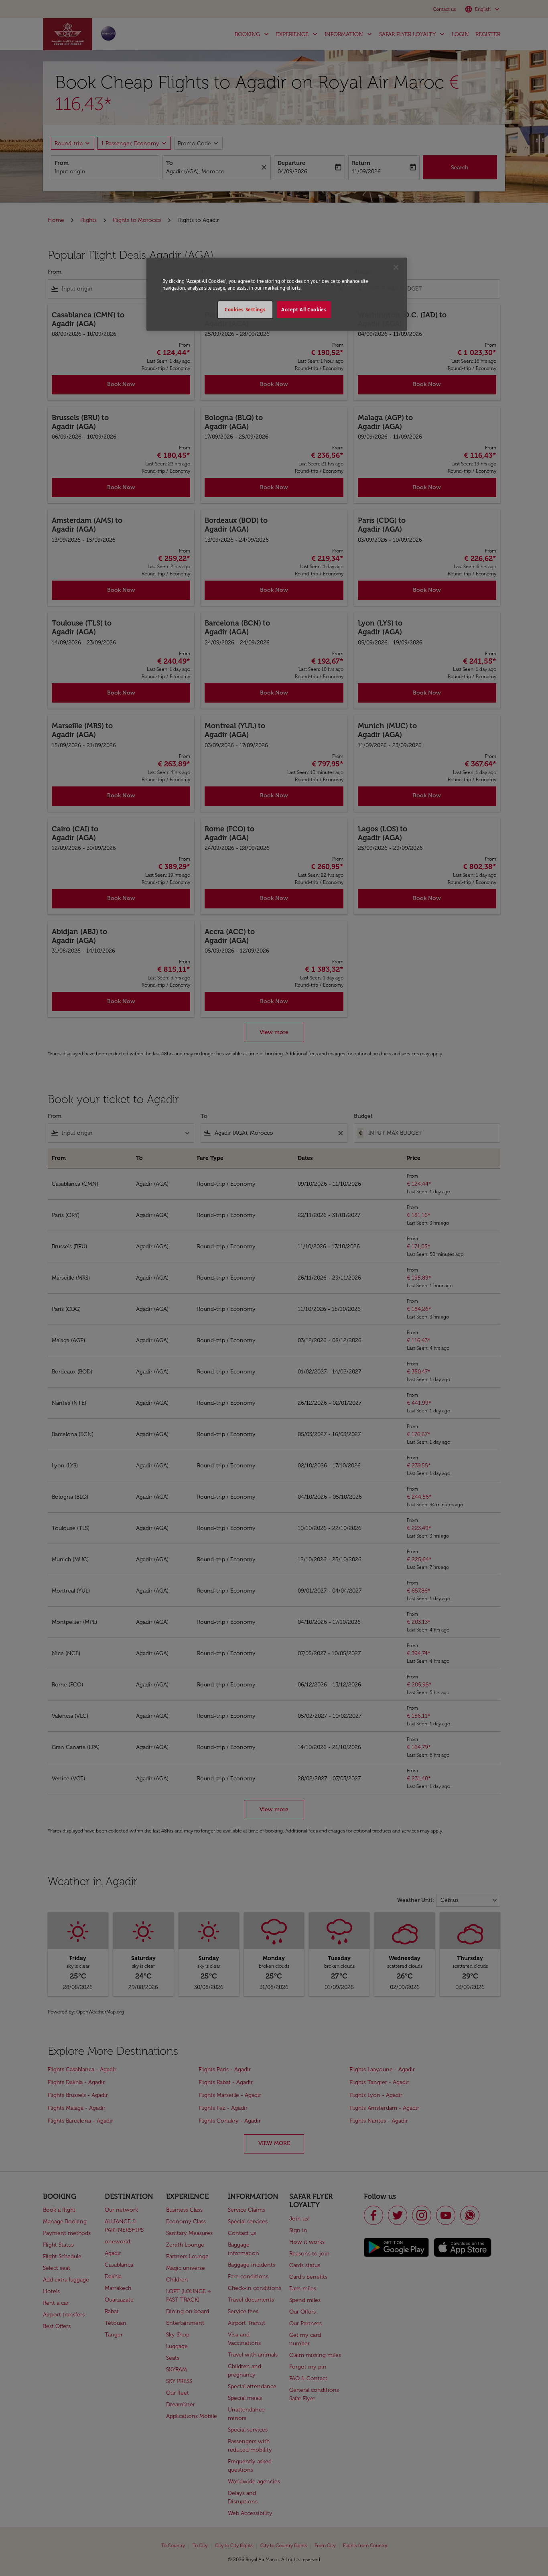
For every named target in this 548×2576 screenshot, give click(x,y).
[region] (277, 294)
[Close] (396, 267)
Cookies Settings (245, 310)
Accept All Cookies (304, 310)
